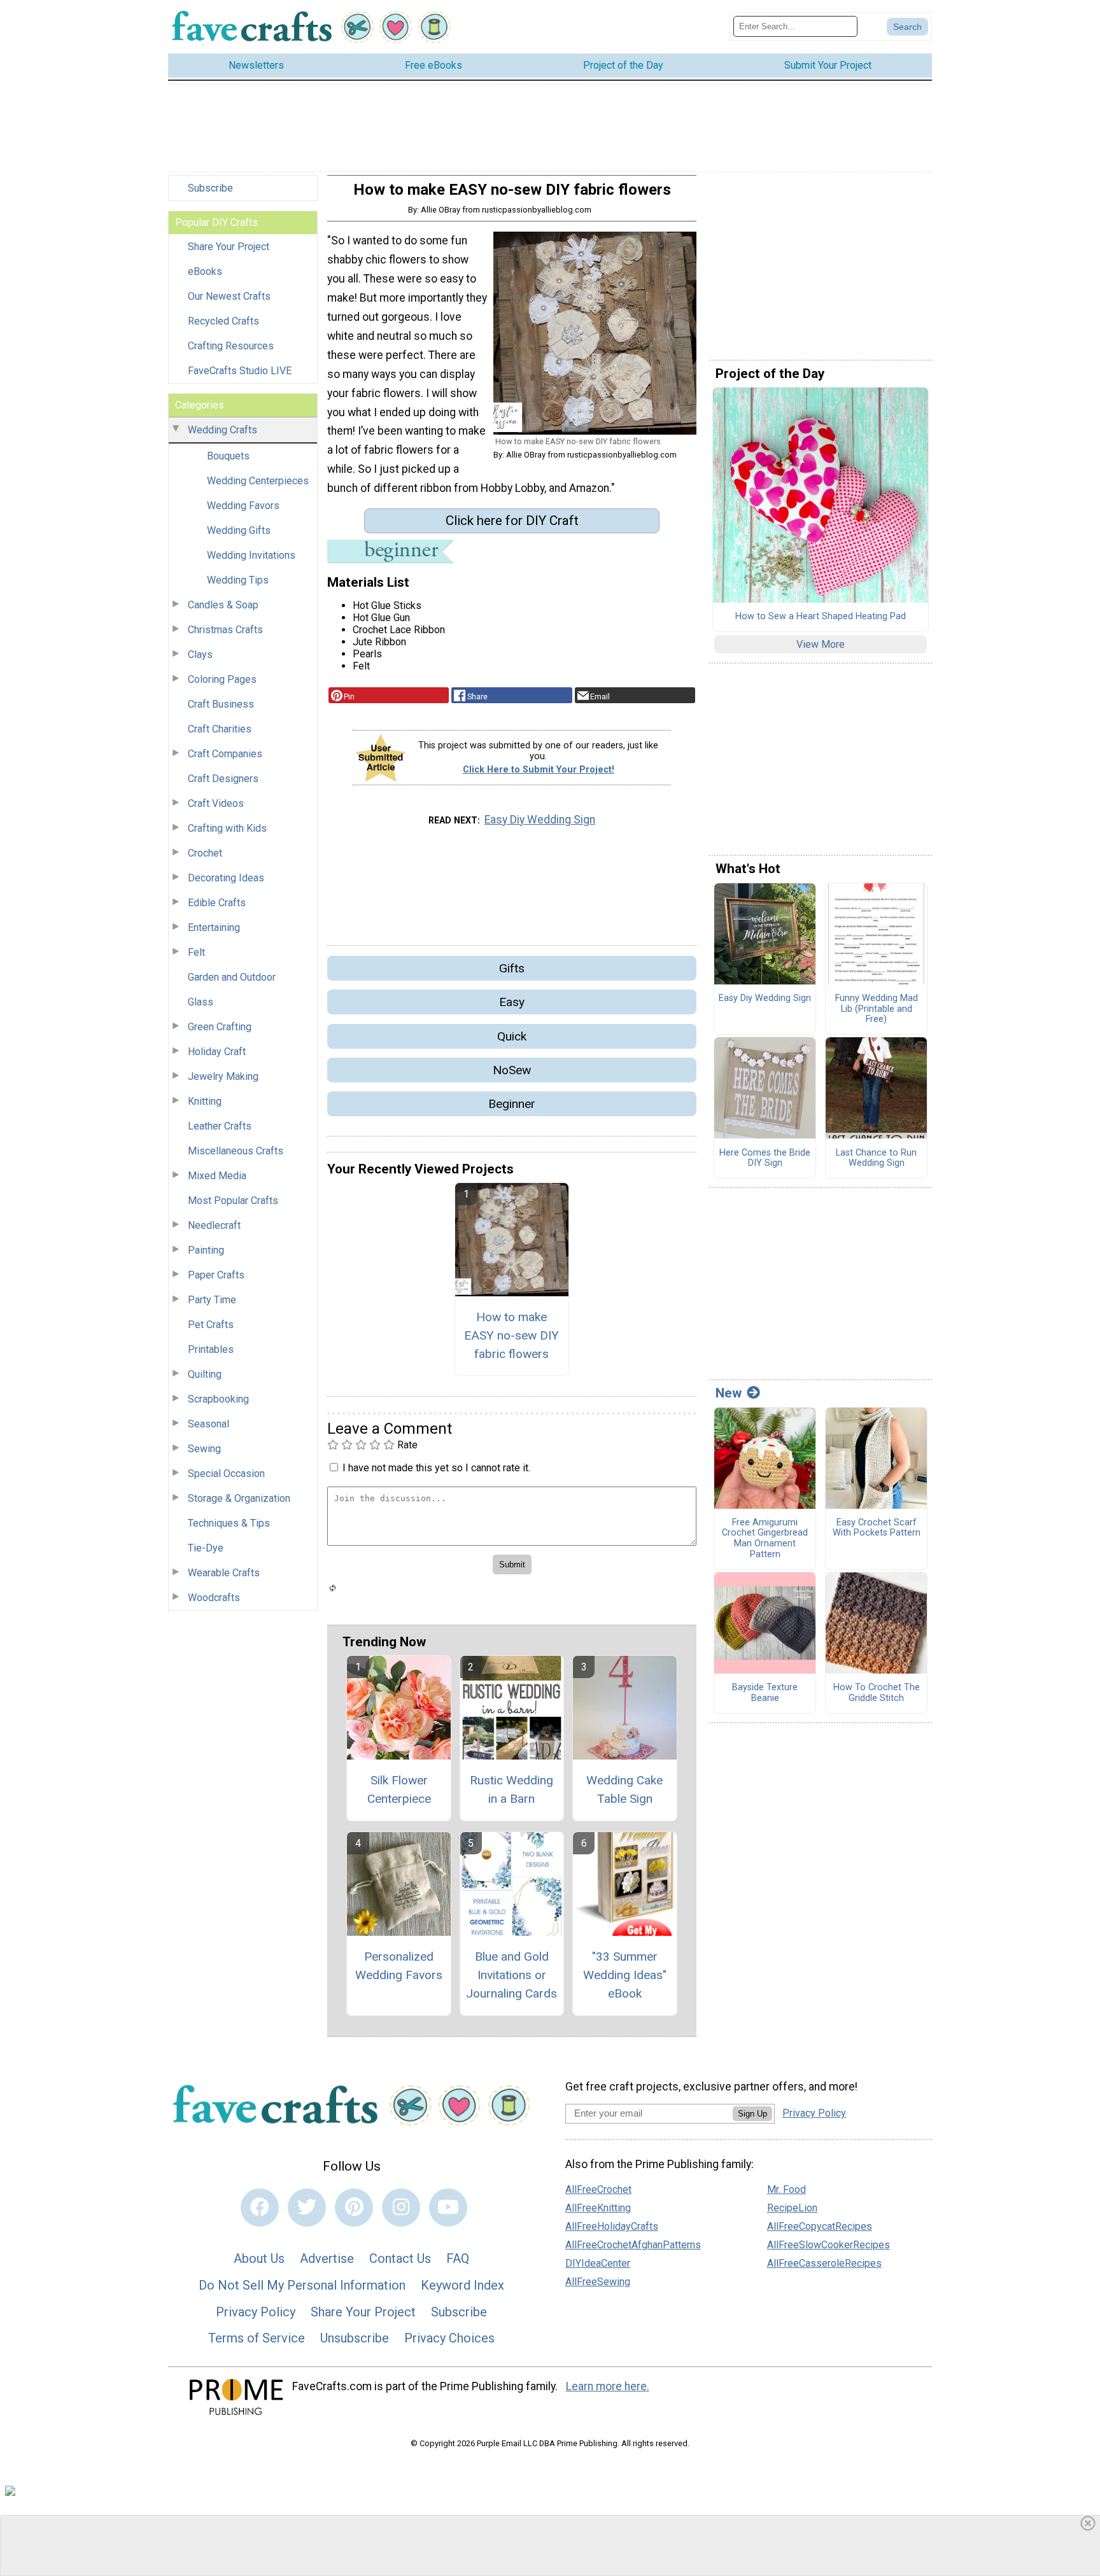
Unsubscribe (355, 2338)
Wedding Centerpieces (258, 481)
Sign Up (752, 2114)
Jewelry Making (223, 1076)
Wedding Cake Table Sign (624, 1789)
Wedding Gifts (239, 530)
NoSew (512, 1070)
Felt (196, 952)
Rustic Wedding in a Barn (511, 1789)
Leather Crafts (220, 1126)
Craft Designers (223, 779)
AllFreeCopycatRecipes (820, 2226)
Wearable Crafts (224, 1573)
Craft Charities (220, 729)
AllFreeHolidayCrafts (612, 2226)
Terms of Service (257, 2338)
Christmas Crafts (225, 630)
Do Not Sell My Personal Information (302, 2285)
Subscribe (210, 188)
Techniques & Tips (229, 1523)
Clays (200, 654)
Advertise (327, 2258)
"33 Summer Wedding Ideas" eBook (625, 1975)
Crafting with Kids (227, 828)
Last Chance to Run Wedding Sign (876, 1158)
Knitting (205, 1101)
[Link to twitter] (307, 2208)
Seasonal (208, 1424)
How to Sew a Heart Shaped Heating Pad (821, 617)
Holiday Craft (217, 1052)
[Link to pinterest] (354, 2208)
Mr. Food (786, 2189)
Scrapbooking (218, 1399)
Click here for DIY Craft (512, 521)
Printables (211, 1349)
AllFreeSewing (598, 2282)
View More (821, 644)
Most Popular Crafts (233, 1200)
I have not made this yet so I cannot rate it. (436, 1468)
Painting (206, 1250)
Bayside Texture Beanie (765, 1693)
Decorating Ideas (226, 878)
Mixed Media (217, 1176)
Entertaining (214, 927)
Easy (512, 1002)
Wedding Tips (238, 580)
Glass (201, 1002)
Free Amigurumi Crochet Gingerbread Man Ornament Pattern (765, 1539)
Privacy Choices (449, 2338)
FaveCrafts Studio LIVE (240, 371)
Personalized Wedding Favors (399, 1966)
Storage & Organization (239, 1498)
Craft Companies (225, 754)
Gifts (512, 968)
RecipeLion (792, 2208)
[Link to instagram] (401, 2208)
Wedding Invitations (251, 555)
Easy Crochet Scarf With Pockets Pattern (877, 1528)
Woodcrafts (214, 1598)
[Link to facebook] (260, 2208)
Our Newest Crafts (229, 296)
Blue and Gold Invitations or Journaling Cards (511, 1975)
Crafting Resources (231, 346)
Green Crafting (220, 1027)
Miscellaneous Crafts (236, 1151)
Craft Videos (216, 803)
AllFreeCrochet (598, 2189)
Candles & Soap (223, 605)
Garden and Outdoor (232, 977)
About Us (259, 2258)
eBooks (205, 271)
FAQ (458, 2258)
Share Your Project (229, 247)
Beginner (512, 1104)
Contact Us (400, 2258)
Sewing (204, 1449)
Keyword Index (462, 2285)
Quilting (205, 1374)
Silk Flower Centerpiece (399, 1789)
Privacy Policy (256, 2312)
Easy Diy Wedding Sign (540, 820)
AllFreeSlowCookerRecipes (829, 2245)
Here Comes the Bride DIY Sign (765, 1158)
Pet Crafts (211, 1325)
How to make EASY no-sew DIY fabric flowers (511, 1335)
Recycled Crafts (223, 321)
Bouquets (228, 456)
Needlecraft (214, 1225)
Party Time (212, 1300)
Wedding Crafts (222, 430)
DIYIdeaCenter (598, 2263)
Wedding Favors (243, 506)
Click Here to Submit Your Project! (539, 770)
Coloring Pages (222, 679)
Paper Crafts (216, 1275)
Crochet (205, 853)
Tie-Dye (206, 1548)
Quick (512, 1036)
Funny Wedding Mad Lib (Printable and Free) (877, 1009)
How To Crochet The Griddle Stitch (877, 1693)
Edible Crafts (217, 903)
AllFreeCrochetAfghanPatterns (633, 2245)
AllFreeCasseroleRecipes (824, 2263)
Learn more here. (608, 2386)
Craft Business (221, 704)
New (729, 1393)
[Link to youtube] (448, 2208)
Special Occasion (226, 1473)
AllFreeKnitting (598, 2208)
